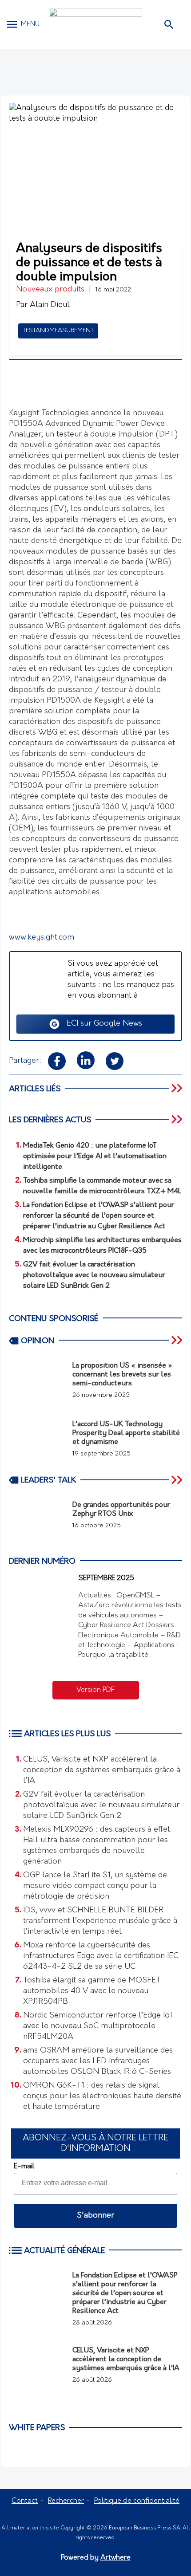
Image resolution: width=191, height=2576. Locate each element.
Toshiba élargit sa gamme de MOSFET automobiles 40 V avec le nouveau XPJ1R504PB (92, 1991)
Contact (25, 2501)
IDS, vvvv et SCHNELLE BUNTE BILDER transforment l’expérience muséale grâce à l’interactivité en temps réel (100, 1921)
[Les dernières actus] (178, 1119)
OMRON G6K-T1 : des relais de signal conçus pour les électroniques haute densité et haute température (102, 2096)
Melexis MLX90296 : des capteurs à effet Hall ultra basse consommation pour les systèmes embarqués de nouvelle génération (97, 1846)
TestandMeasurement (58, 331)
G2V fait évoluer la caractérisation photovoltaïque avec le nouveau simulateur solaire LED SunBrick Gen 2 (101, 1805)
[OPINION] (178, 1340)
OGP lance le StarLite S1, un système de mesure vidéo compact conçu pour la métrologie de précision (95, 1886)
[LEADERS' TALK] (178, 1480)
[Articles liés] (178, 1088)
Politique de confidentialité (137, 2501)
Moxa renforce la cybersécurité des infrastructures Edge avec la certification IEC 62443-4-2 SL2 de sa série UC (101, 1956)
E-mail (24, 2167)
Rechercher (66, 2501)
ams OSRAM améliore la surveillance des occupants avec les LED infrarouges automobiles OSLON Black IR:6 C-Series (98, 2061)
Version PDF (95, 1690)
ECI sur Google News (101, 1024)
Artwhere (115, 2558)
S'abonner (95, 2216)
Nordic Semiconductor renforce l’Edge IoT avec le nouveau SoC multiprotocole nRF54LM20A (98, 2026)
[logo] (95, 24)
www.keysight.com (42, 938)
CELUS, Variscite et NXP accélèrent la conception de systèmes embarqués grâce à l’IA (102, 1770)
